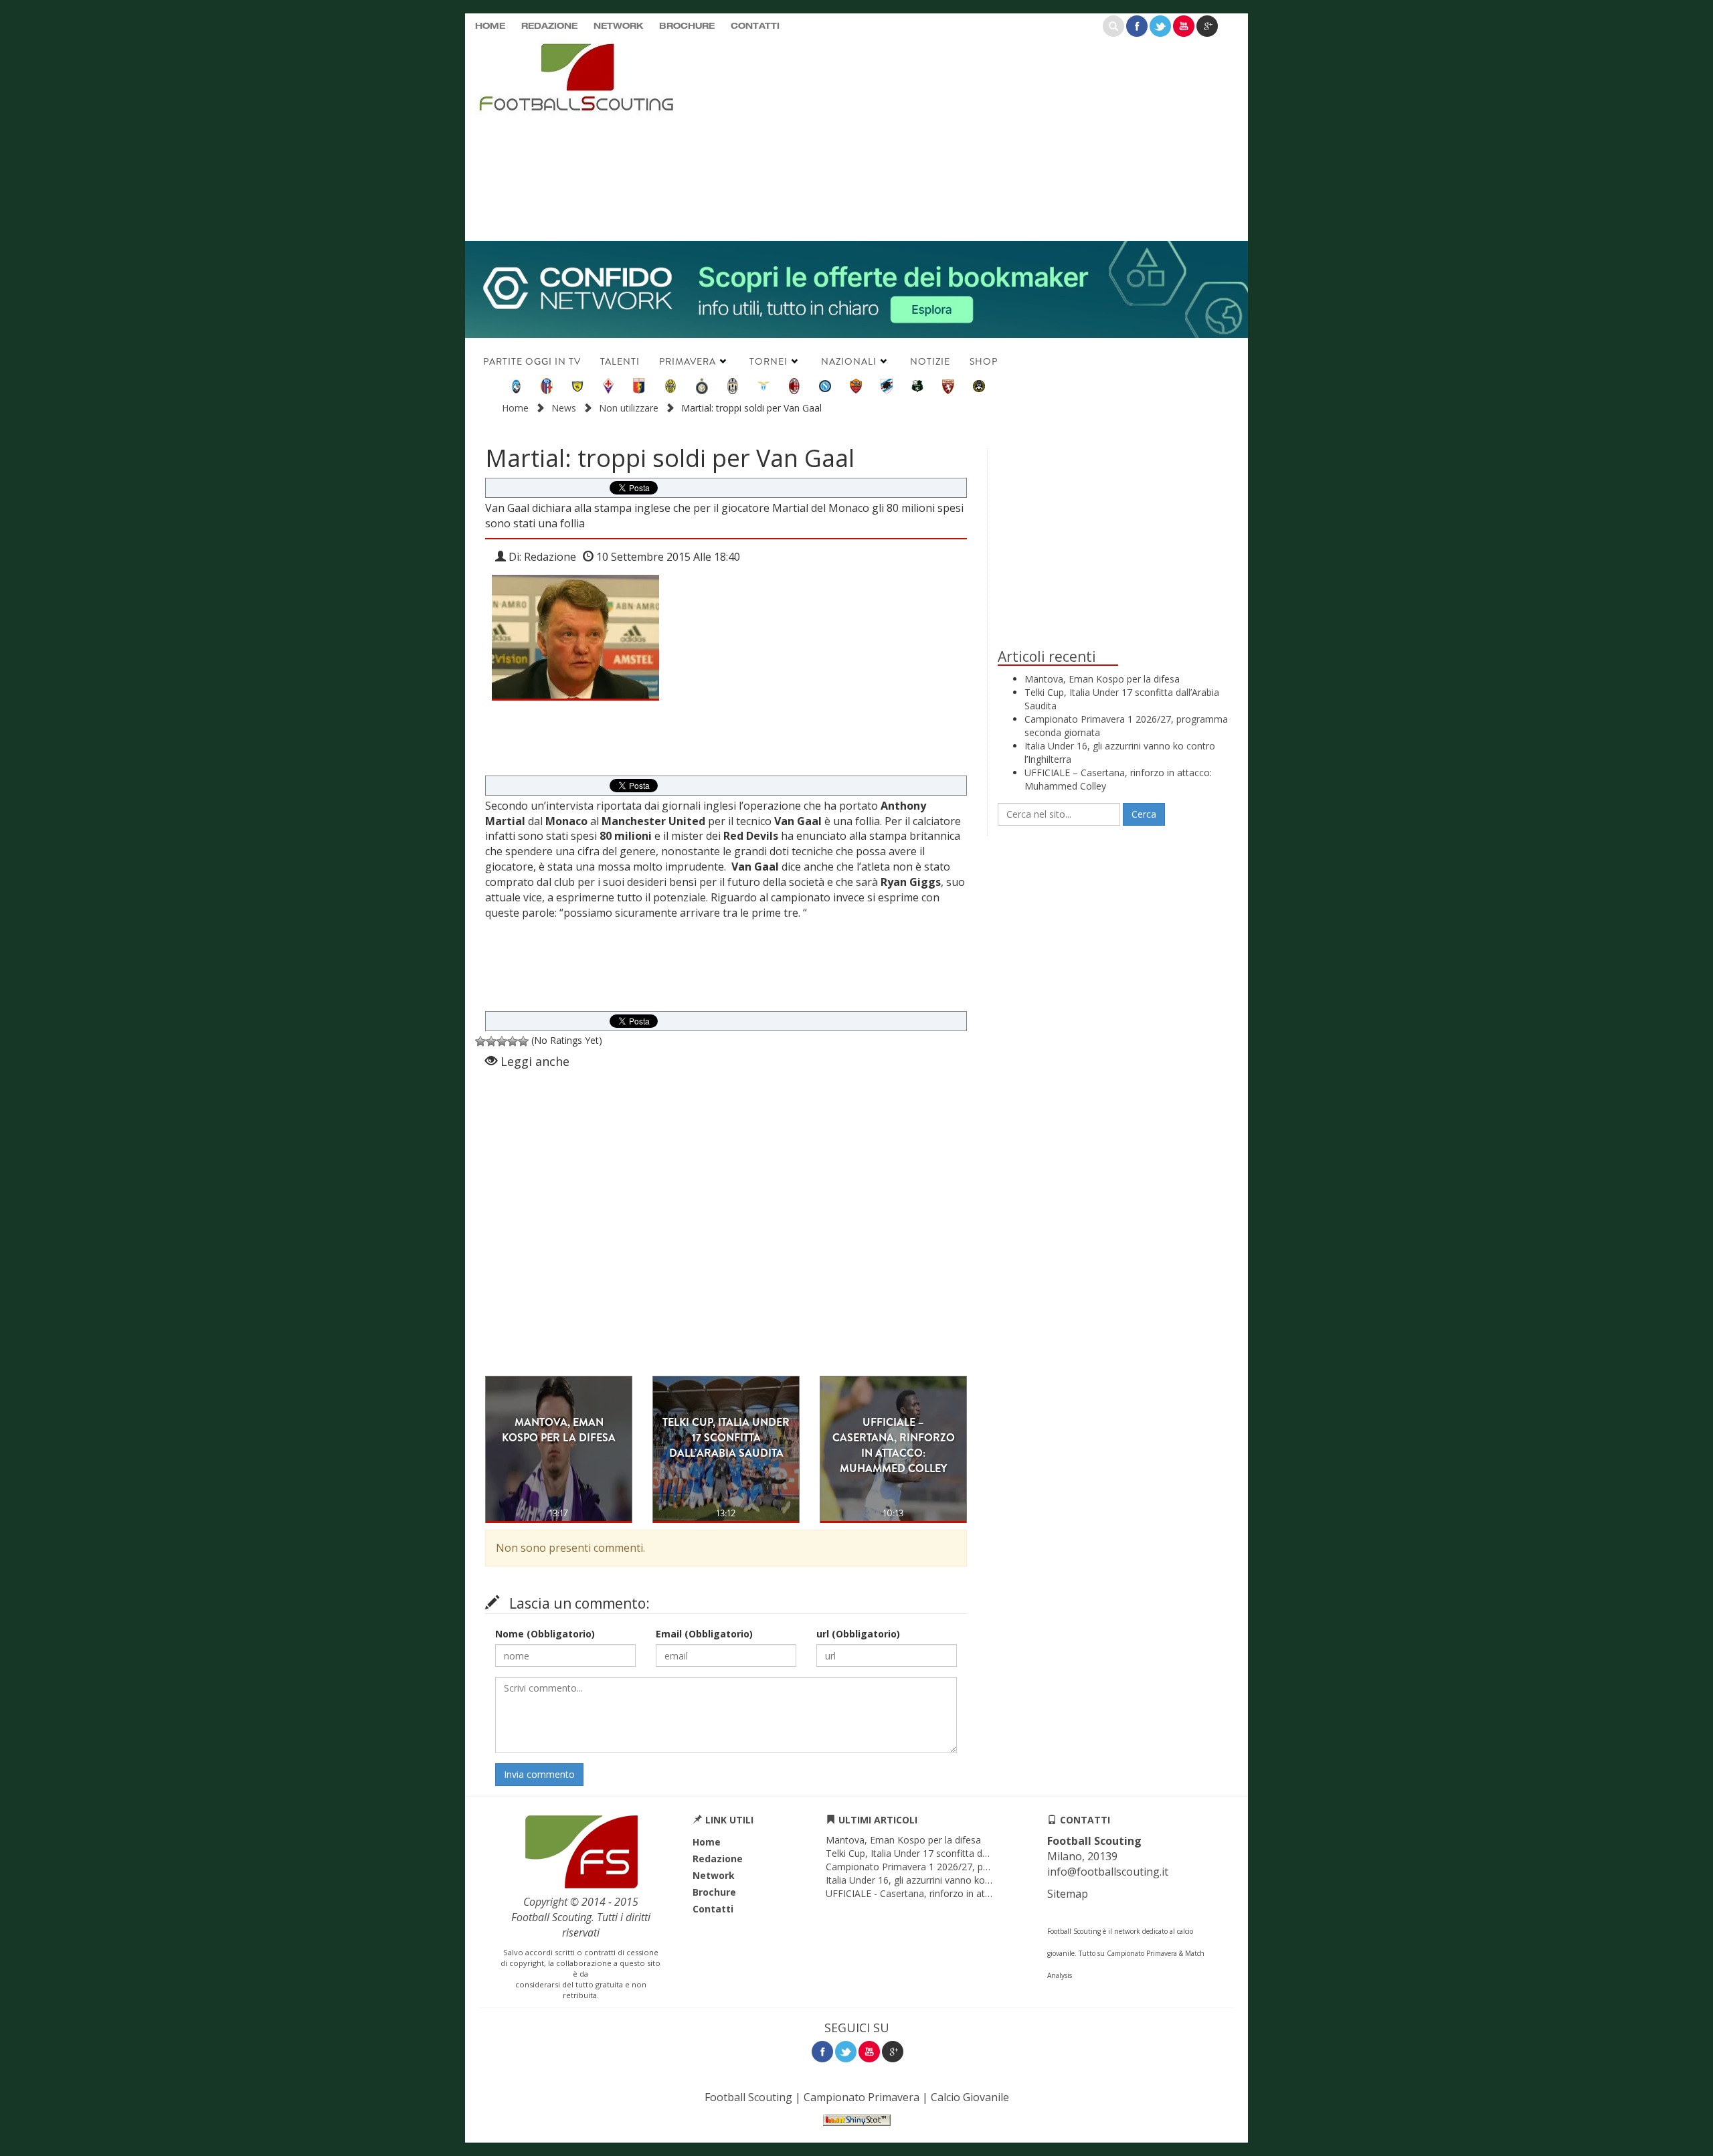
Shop (984, 361)
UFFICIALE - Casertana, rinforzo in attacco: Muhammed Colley (961, 1893)
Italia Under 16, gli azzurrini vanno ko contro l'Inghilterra (946, 1880)
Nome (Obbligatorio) (545, 1634)
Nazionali (849, 361)
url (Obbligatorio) (858, 1634)
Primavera (688, 361)
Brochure (687, 27)
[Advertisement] (987, 137)
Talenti (620, 361)
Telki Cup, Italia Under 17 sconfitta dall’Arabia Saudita (940, 1853)
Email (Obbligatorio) (704, 1634)
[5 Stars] (523, 1041)
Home (490, 27)
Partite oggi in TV (532, 361)
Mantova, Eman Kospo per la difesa (1102, 679)
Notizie (930, 361)
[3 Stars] (502, 1041)
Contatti (755, 27)
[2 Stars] (491, 1041)
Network (618, 27)
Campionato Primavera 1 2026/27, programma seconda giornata (967, 1867)
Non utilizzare (629, 408)
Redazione (549, 27)
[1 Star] (480, 1041)
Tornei (769, 361)
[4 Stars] (513, 1041)
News (564, 408)
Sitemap (1068, 1894)
